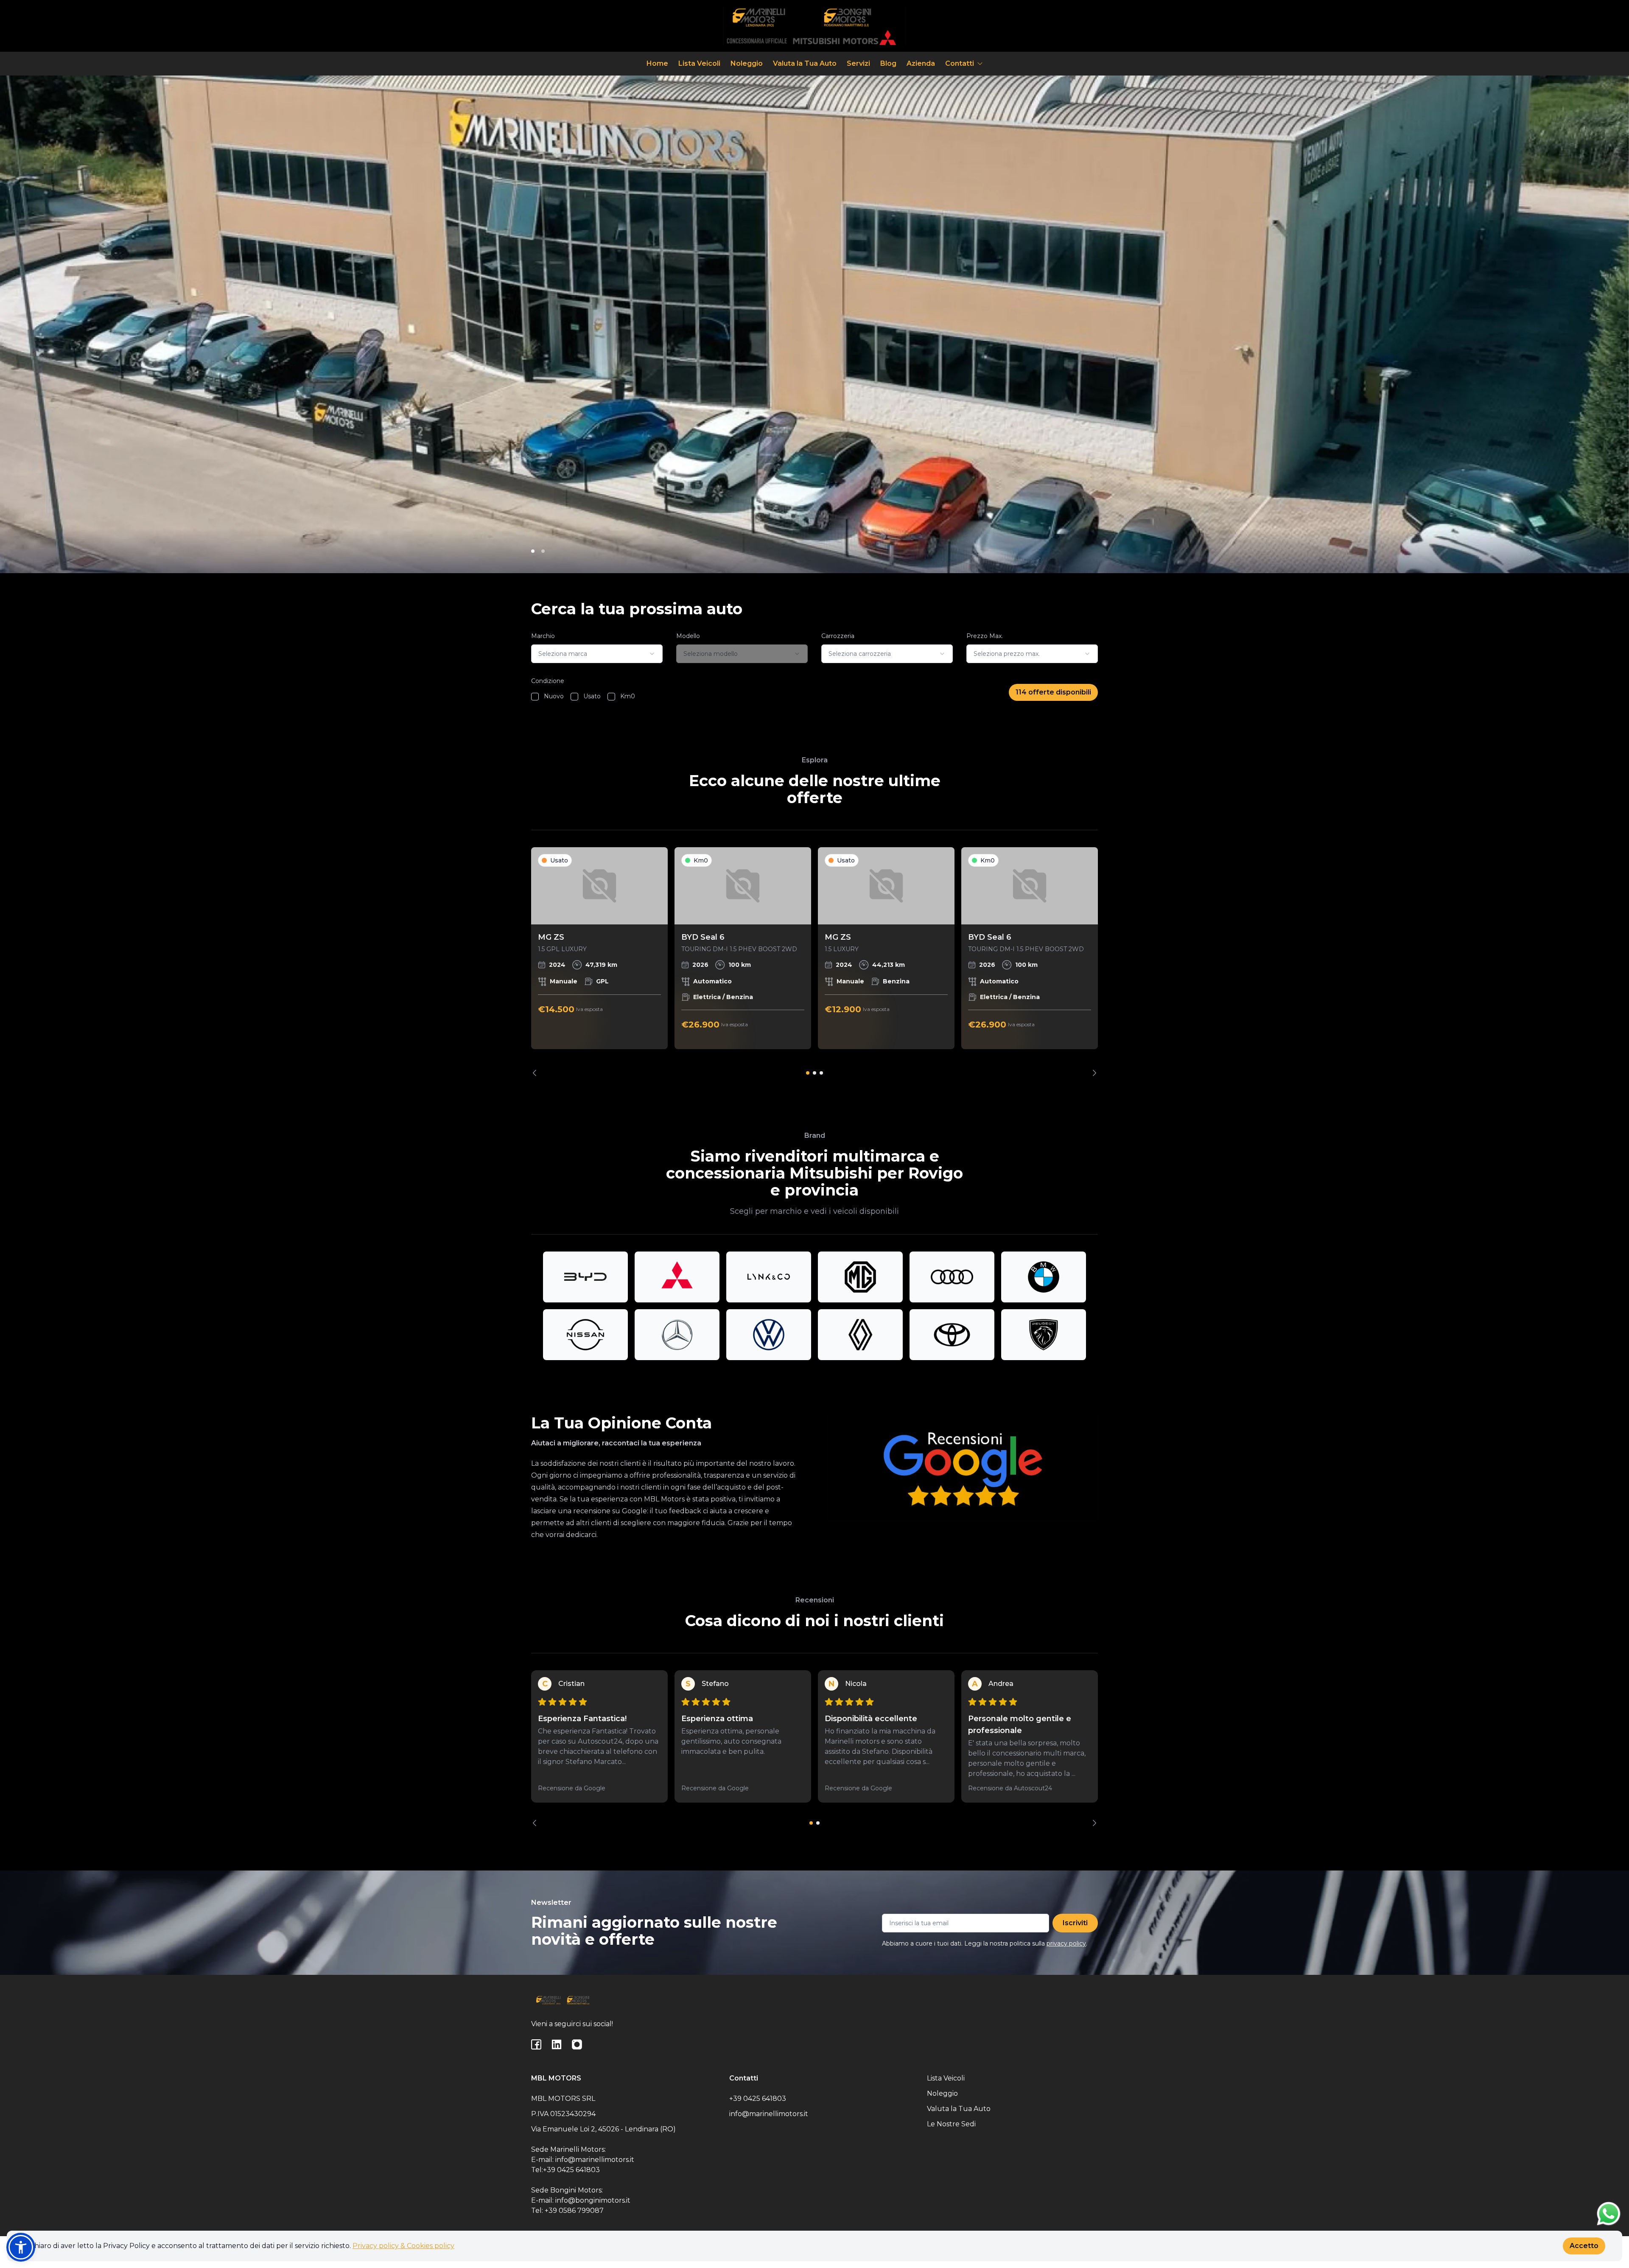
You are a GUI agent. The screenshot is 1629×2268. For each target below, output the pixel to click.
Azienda (921, 63)
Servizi (858, 63)
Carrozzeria (838, 636)
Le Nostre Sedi (951, 2124)
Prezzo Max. (985, 636)
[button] (21, 2247)
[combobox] (597, 654)
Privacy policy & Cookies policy (403, 2246)
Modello (688, 636)
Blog (888, 63)
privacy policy (1066, 1943)
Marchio (543, 636)
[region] (814, 962)
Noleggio (747, 63)
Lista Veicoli (699, 63)
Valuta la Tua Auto (805, 63)
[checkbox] (535, 697)
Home (657, 63)
